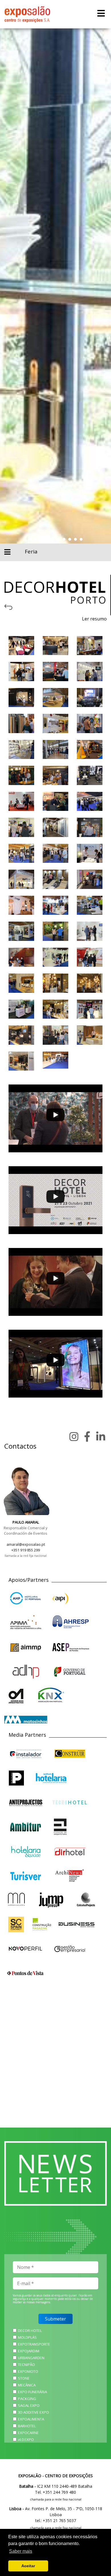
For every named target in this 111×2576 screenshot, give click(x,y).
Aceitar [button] (28, 2566)
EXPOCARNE (28, 2433)
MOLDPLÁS (27, 2337)
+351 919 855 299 (26, 1550)
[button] (30, 539)
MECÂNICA (27, 2385)
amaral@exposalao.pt (26, 1544)
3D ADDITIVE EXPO (33, 2412)
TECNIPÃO (26, 2365)
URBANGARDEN (31, 2358)
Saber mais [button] (21, 2551)
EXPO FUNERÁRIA (32, 2392)
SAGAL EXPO (29, 2405)
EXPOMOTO (28, 2371)
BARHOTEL (27, 2426)
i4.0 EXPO (26, 2439)
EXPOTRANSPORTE (34, 2344)
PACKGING (27, 2399)
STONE (24, 2378)
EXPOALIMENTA (31, 2419)
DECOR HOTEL (30, 2330)
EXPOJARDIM (29, 2351)
